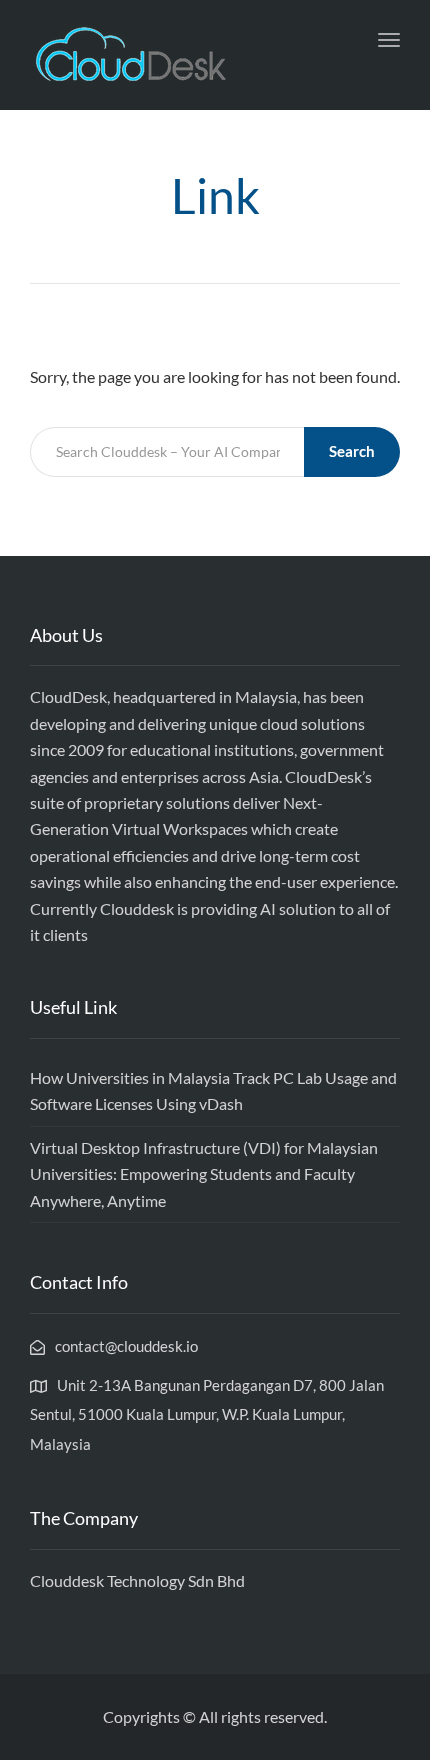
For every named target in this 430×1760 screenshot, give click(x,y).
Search (352, 451)
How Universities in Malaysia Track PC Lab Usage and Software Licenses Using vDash (213, 1090)
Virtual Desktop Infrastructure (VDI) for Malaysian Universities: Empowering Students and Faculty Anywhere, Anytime (204, 1174)
